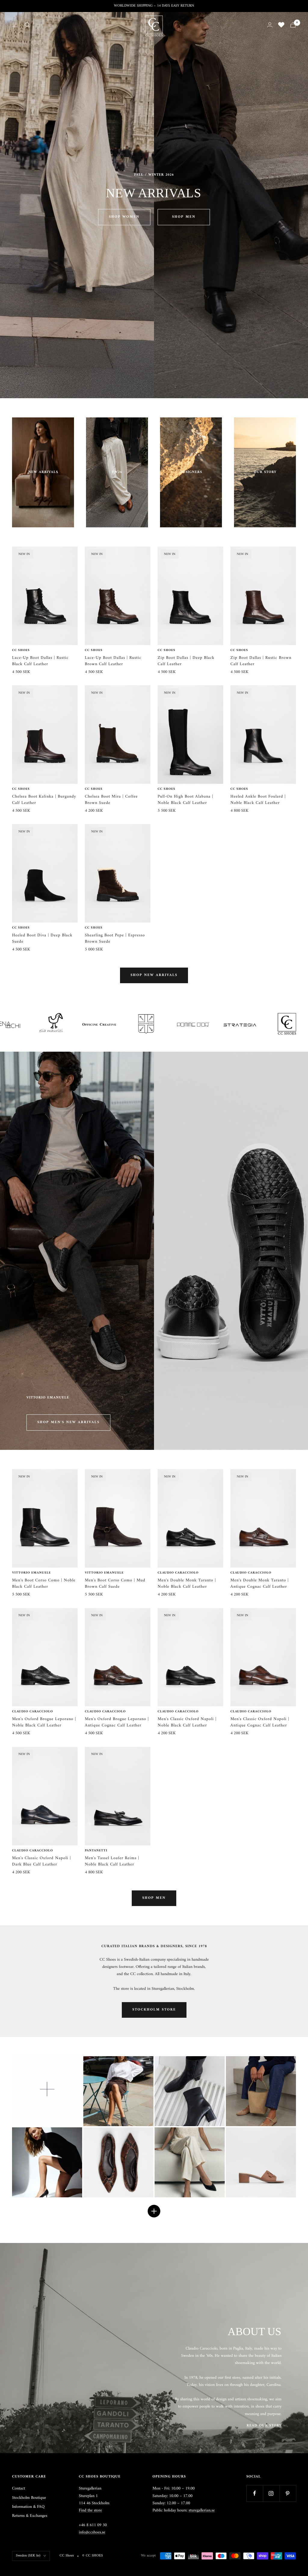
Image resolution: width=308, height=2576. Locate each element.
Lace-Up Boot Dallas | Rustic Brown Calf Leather (113, 661)
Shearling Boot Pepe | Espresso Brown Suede (115, 938)
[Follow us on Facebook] (255, 2493)
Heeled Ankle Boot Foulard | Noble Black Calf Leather (258, 800)
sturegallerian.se (202, 2510)
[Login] (270, 25)
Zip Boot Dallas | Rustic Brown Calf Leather (261, 661)
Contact (18, 2489)
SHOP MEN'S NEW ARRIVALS (68, 1422)
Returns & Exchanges (30, 2516)
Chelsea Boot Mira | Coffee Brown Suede (111, 800)
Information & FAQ (28, 2507)
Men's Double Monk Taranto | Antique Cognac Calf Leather (260, 1583)
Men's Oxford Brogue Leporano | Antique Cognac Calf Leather (117, 1722)
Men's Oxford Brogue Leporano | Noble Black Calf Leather (44, 1722)
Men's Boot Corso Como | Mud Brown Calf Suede (115, 1583)
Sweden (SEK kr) (28, 2556)
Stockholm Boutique (29, 2498)
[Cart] (293, 25)
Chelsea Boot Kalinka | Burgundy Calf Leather (44, 800)
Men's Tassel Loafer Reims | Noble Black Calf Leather (112, 1861)
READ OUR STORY (264, 2426)
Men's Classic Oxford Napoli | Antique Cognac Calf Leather (260, 1722)
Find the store (90, 2510)
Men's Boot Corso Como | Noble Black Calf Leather (44, 1583)
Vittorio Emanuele (31, 1573)
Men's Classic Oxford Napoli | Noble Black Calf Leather (187, 1722)
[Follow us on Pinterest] (288, 2493)
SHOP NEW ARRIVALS (154, 975)
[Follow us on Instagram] (271, 2493)
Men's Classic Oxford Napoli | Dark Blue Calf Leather (42, 1861)
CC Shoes (21, 650)
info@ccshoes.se (92, 2532)
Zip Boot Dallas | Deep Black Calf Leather (186, 661)
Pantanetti (96, 1851)
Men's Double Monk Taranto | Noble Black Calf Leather (187, 1583)
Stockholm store (154, 2010)
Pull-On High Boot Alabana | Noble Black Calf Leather (185, 800)
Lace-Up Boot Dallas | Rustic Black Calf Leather (40, 661)
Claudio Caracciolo (178, 1573)
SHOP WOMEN (124, 217)
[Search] (27, 25)
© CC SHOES (92, 2556)
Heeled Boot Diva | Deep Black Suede (42, 938)
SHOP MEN (184, 217)
